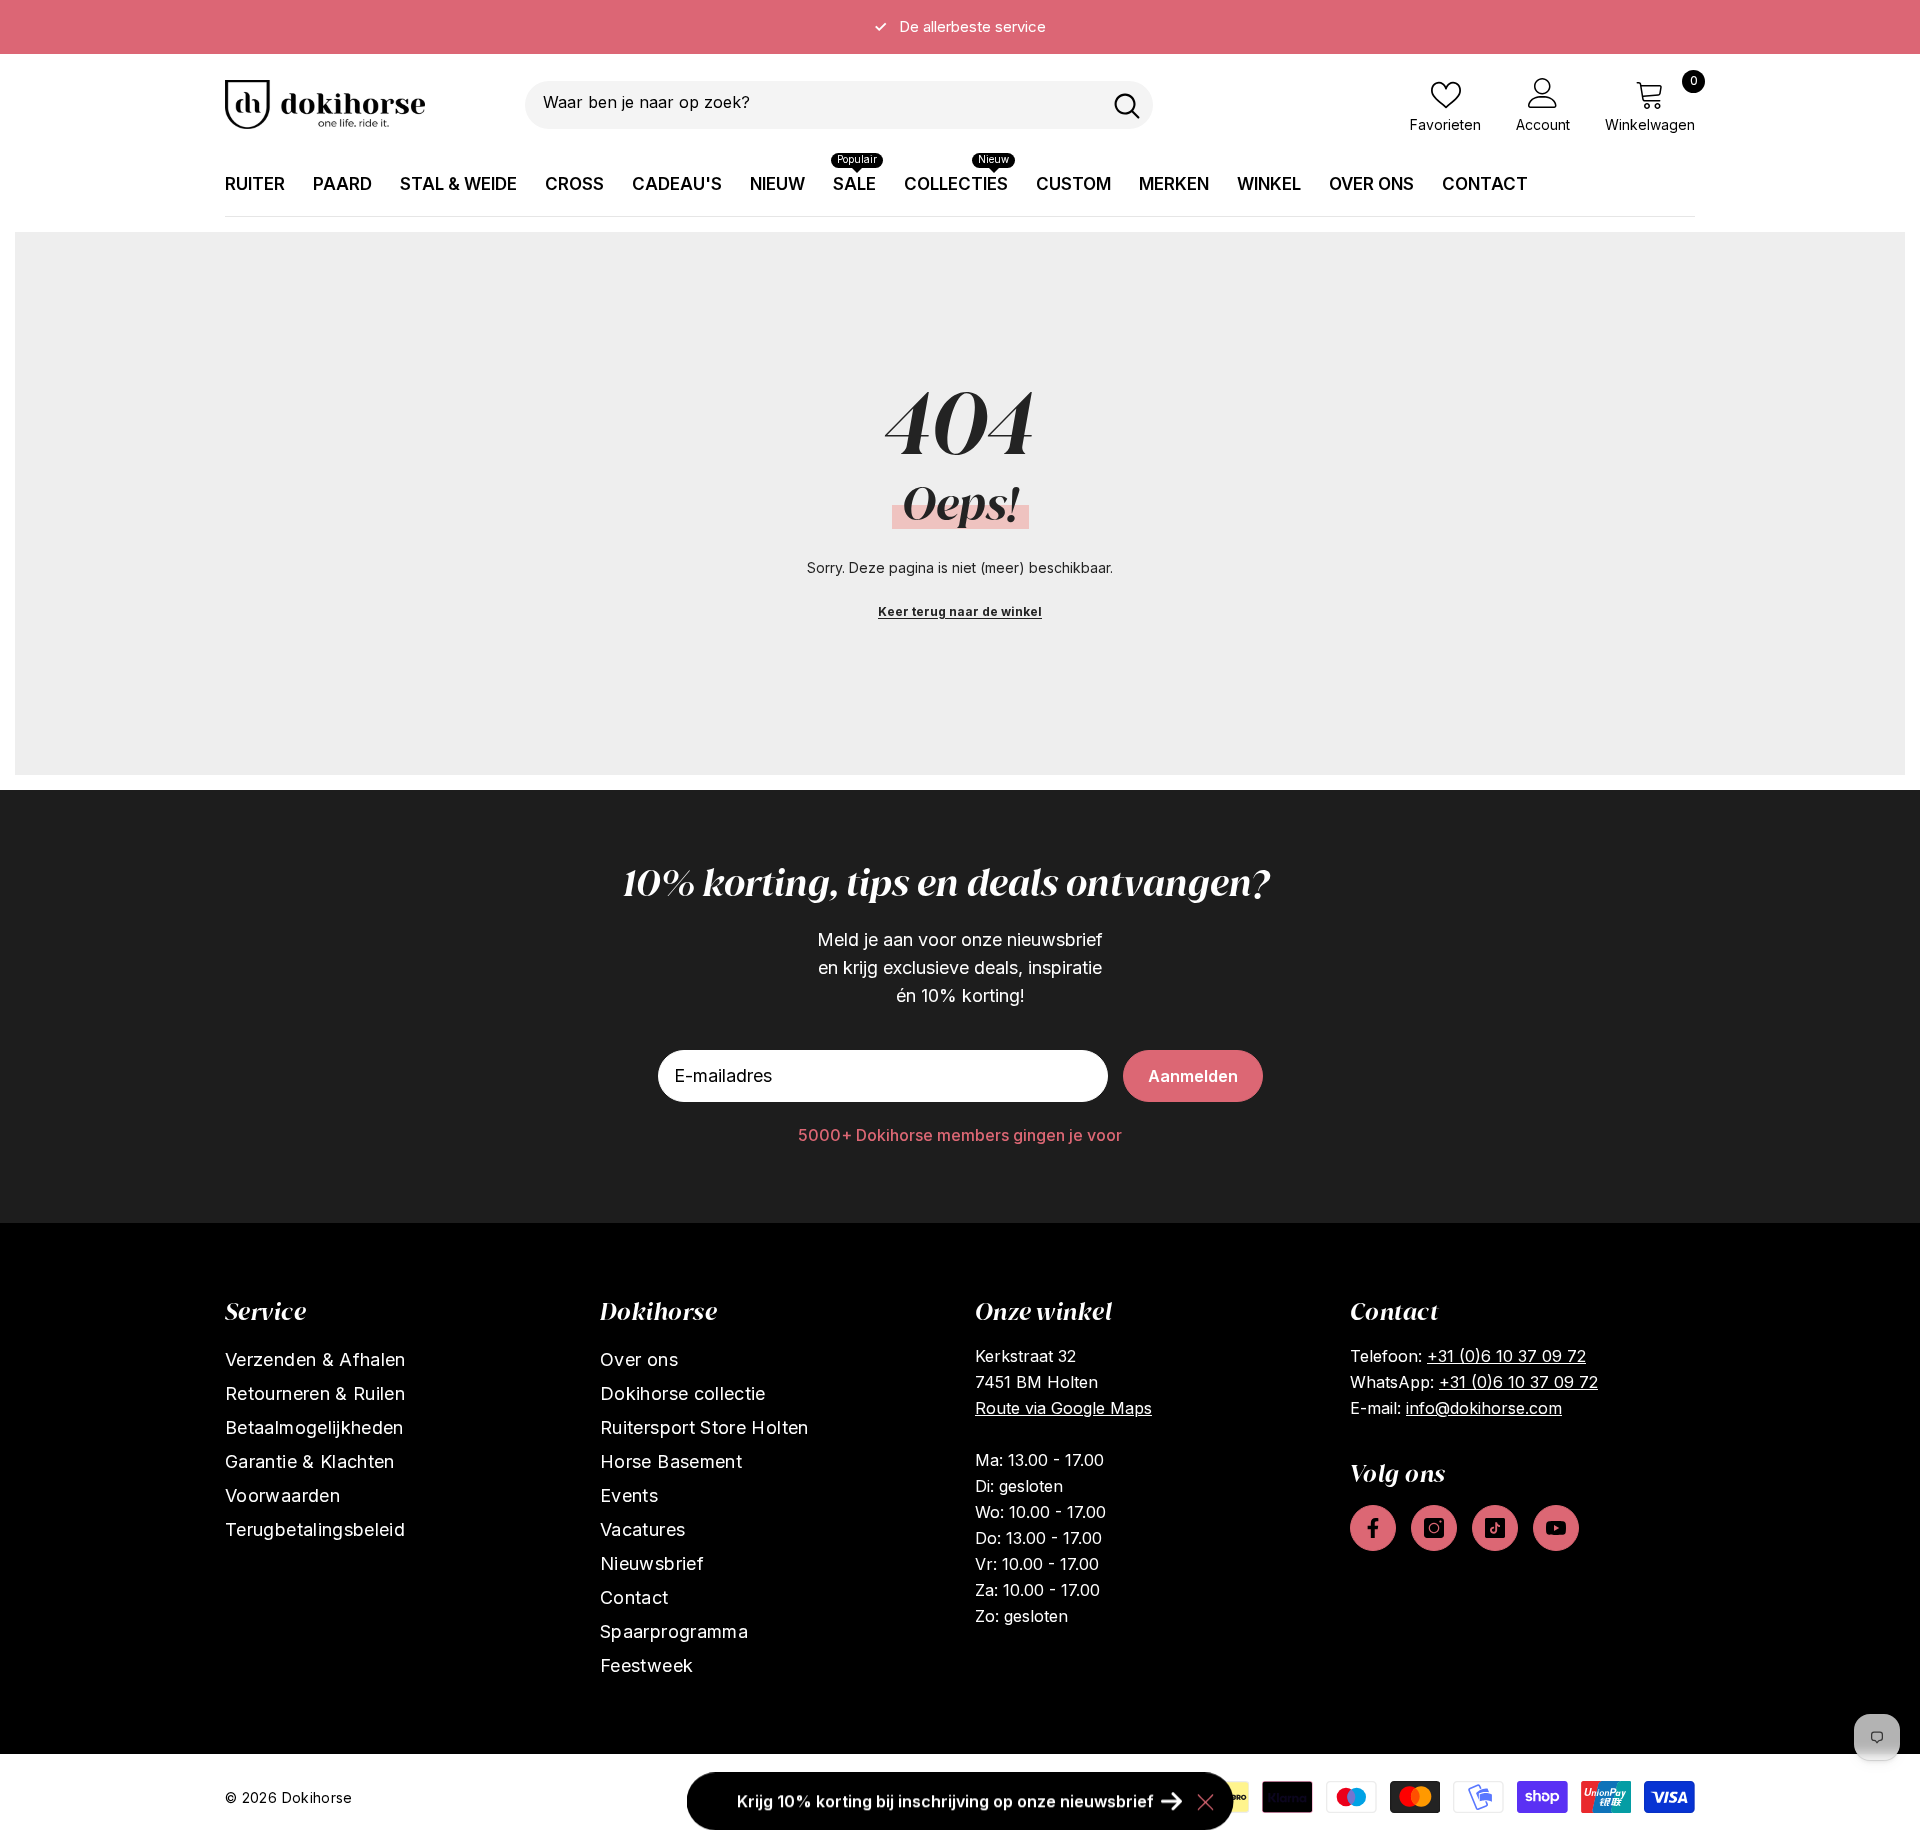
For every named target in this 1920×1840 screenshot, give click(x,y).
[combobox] (813, 105)
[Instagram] (1434, 1528)
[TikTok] (1495, 1528)
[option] (960, 27)
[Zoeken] (839, 105)
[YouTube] (1556, 1528)
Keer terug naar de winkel (960, 611)
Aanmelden (1193, 1076)
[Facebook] (1373, 1528)
